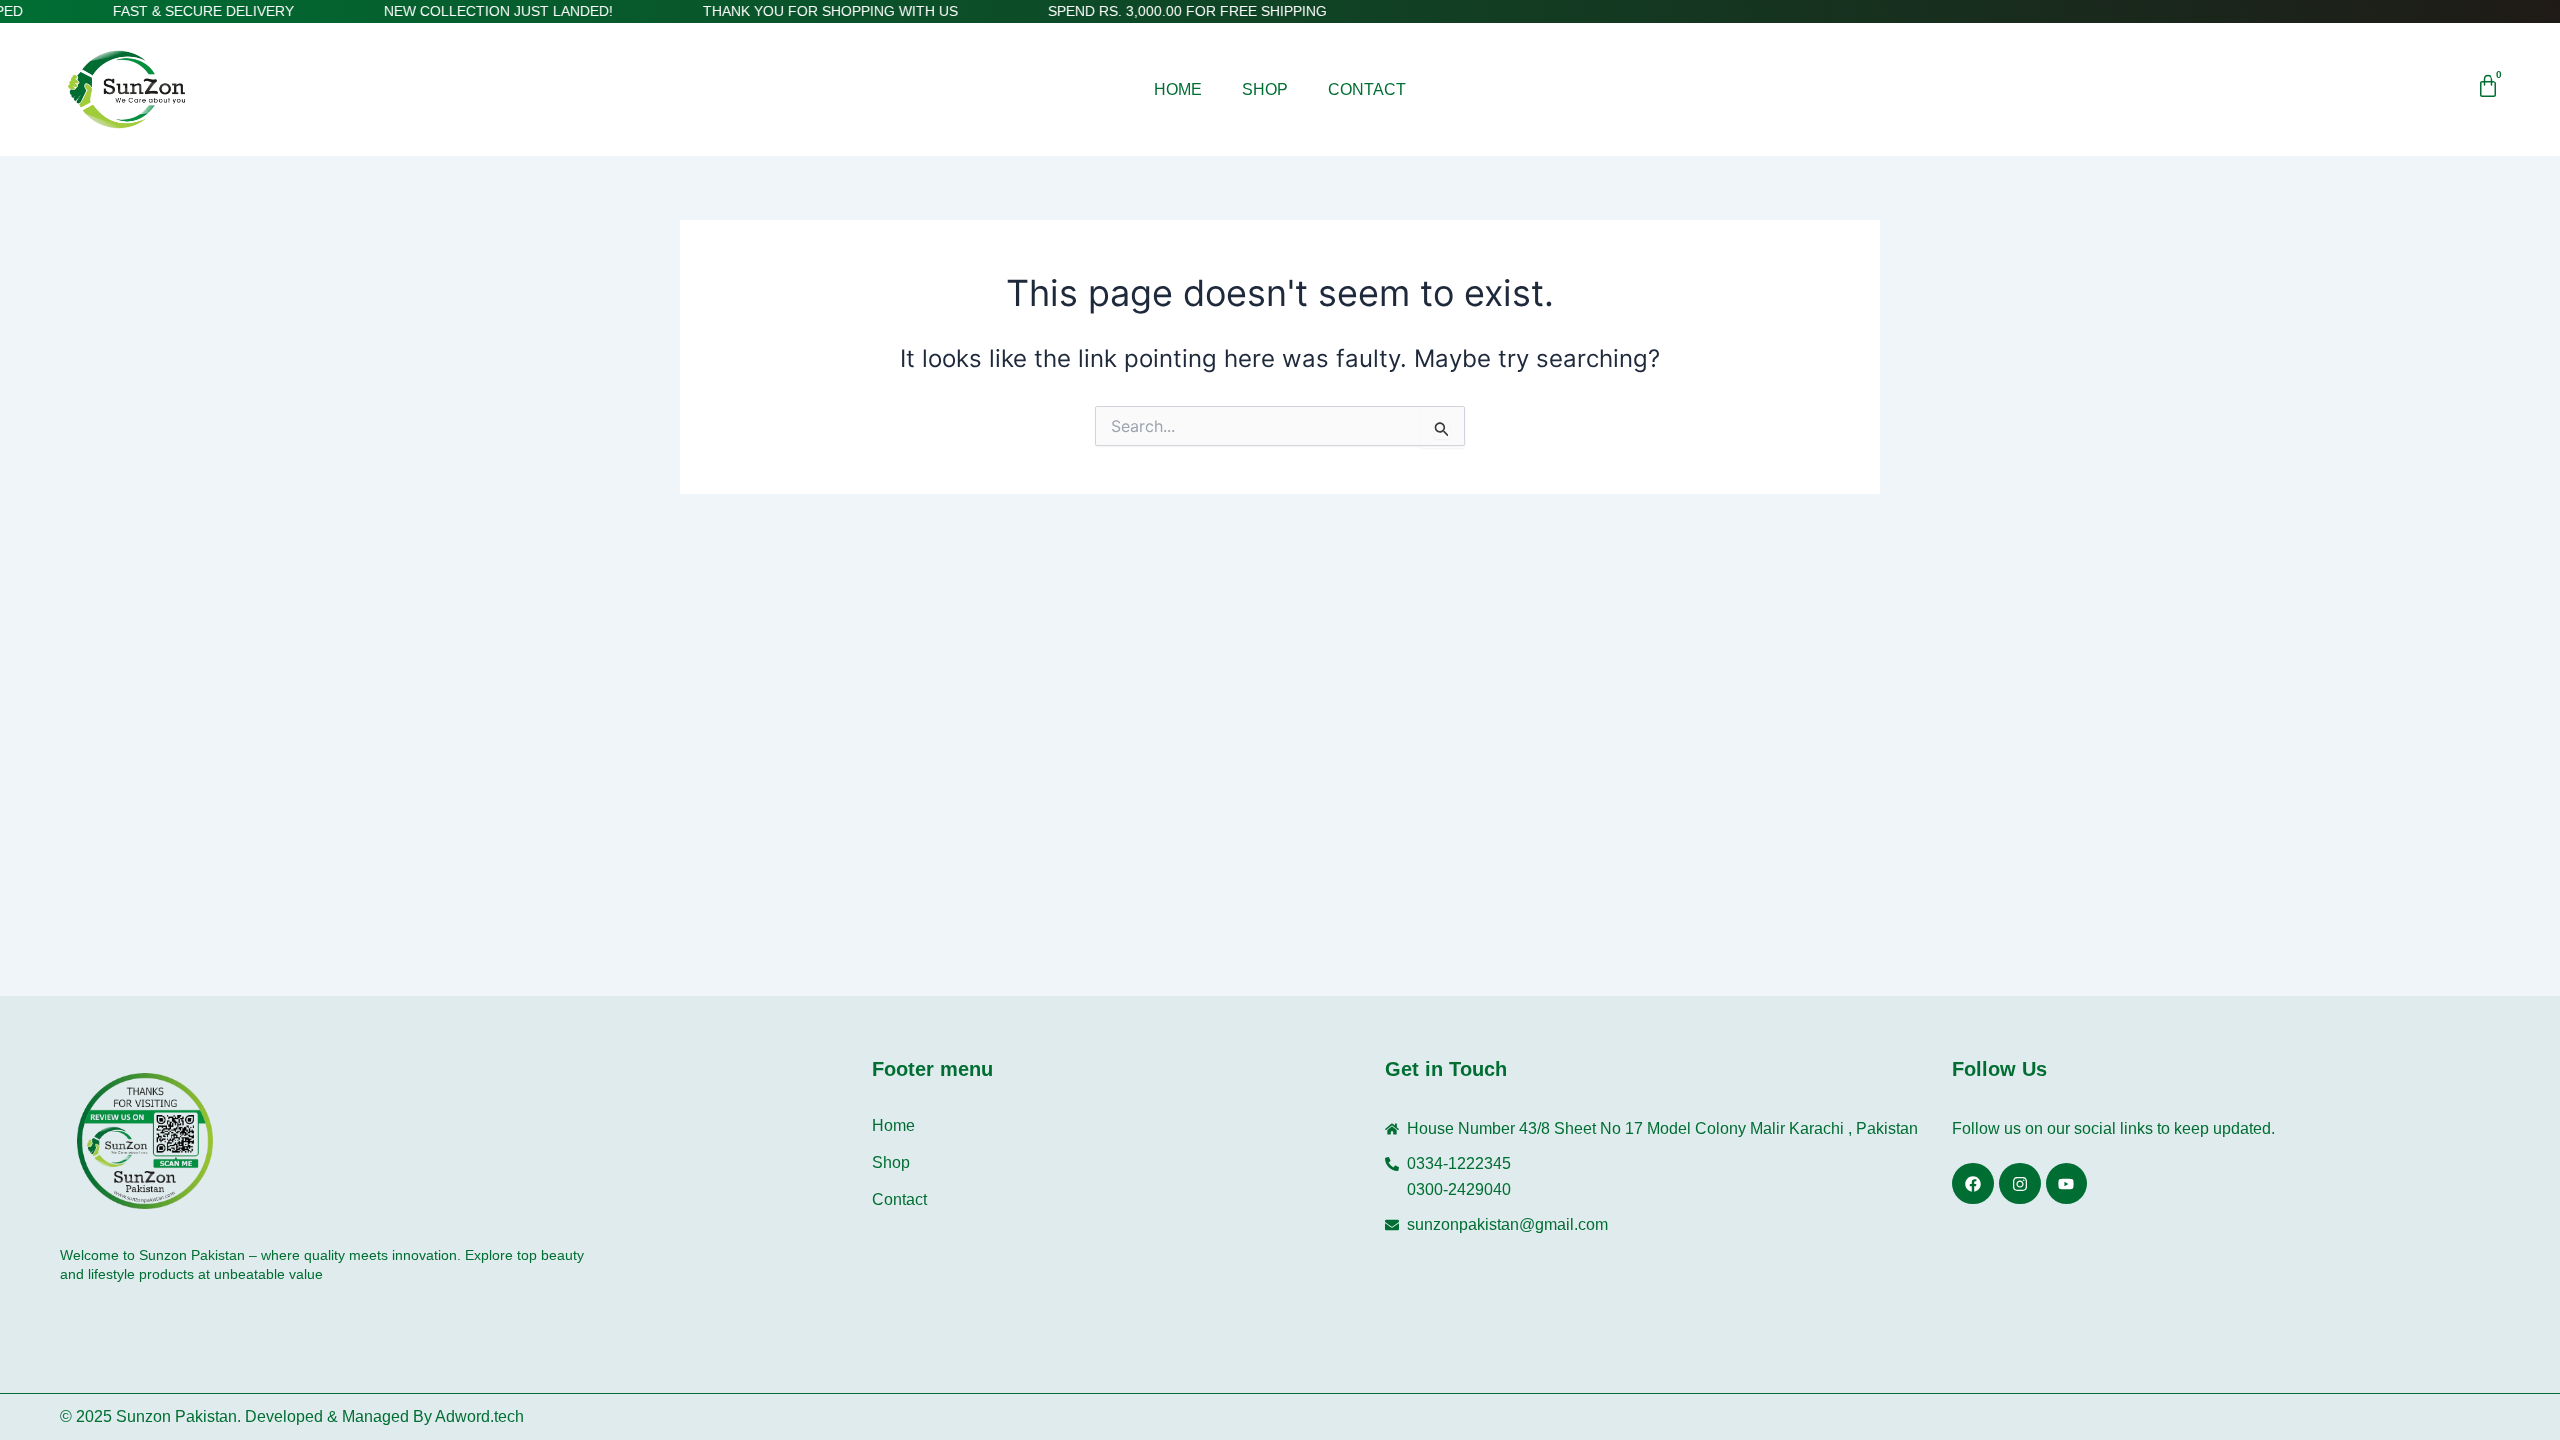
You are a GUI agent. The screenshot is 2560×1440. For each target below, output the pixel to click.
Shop (1265, 89)
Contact (1367, 89)
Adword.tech (479, 1416)
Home (1178, 89)
